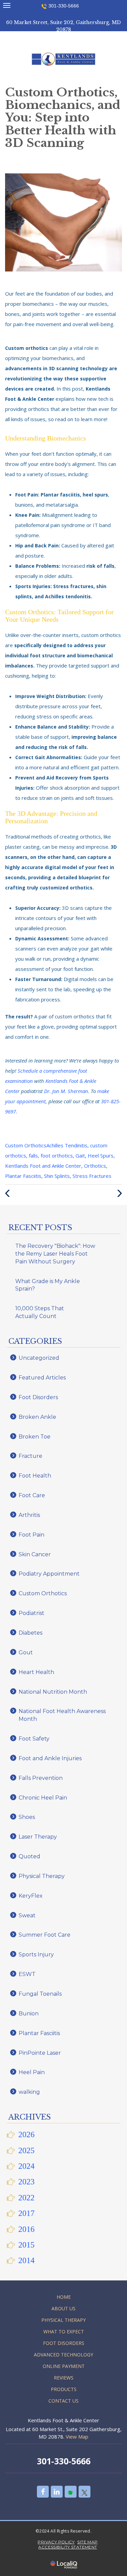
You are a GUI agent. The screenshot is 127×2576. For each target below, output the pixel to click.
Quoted (29, 1856)
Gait (80, 1155)
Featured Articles (42, 1378)
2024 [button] (26, 2166)
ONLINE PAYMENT (64, 2366)
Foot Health (35, 1476)
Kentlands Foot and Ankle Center (43, 1166)
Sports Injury (36, 1954)
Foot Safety (34, 1739)
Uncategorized (39, 1358)
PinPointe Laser (40, 2053)
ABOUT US (63, 2308)
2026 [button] (26, 2135)
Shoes (27, 1817)
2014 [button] (26, 2260)
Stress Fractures (92, 1176)
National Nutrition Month (53, 1692)
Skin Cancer (35, 1554)
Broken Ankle (37, 1417)
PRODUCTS (64, 2389)
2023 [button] (26, 2182)
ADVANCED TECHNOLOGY (63, 2355)
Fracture (30, 1456)
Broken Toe (35, 1437)
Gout (26, 1652)
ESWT (27, 1974)
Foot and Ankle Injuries (50, 1758)
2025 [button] (26, 2150)
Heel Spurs (101, 1155)
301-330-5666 (64, 6)
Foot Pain (31, 1535)
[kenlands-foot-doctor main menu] (7, 5)
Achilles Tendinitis (67, 1145)
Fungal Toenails (40, 1994)
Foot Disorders (38, 1397)
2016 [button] (26, 2229)
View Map (77, 2437)
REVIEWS (64, 2378)
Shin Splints (57, 1176)
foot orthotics (57, 1155)
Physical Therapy (42, 1876)
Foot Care (32, 1495)
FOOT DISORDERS (64, 2343)
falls (33, 1155)
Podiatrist (31, 1613)
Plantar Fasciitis (23, 1176)
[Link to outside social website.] (71, 2492)
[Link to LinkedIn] (57, 2492)
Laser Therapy (38, 1837)
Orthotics (95, 1166)
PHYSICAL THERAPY (63, 2320)
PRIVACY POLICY (56, 2542)
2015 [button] (26, 2245)
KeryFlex (31, 1896)
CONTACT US (63, 2401)
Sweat (27, 1915)
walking (29, 2092)
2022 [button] (26, 2198)
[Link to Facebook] (43, 2492)
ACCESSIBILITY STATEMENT (68, 2547)
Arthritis (29, 1515)
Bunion (29, 2014)
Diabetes (30, 1633)
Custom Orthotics (26, 1145)
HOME (64, 2297)
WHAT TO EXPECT (64, 2331)
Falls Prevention (41, 1778)
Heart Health (36, 1672)
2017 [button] (26, 2213)
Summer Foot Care (45, 1935)
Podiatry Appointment (49, 1574)
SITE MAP (87, 2542)
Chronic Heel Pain (43, 1798)
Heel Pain (32, 2072)
